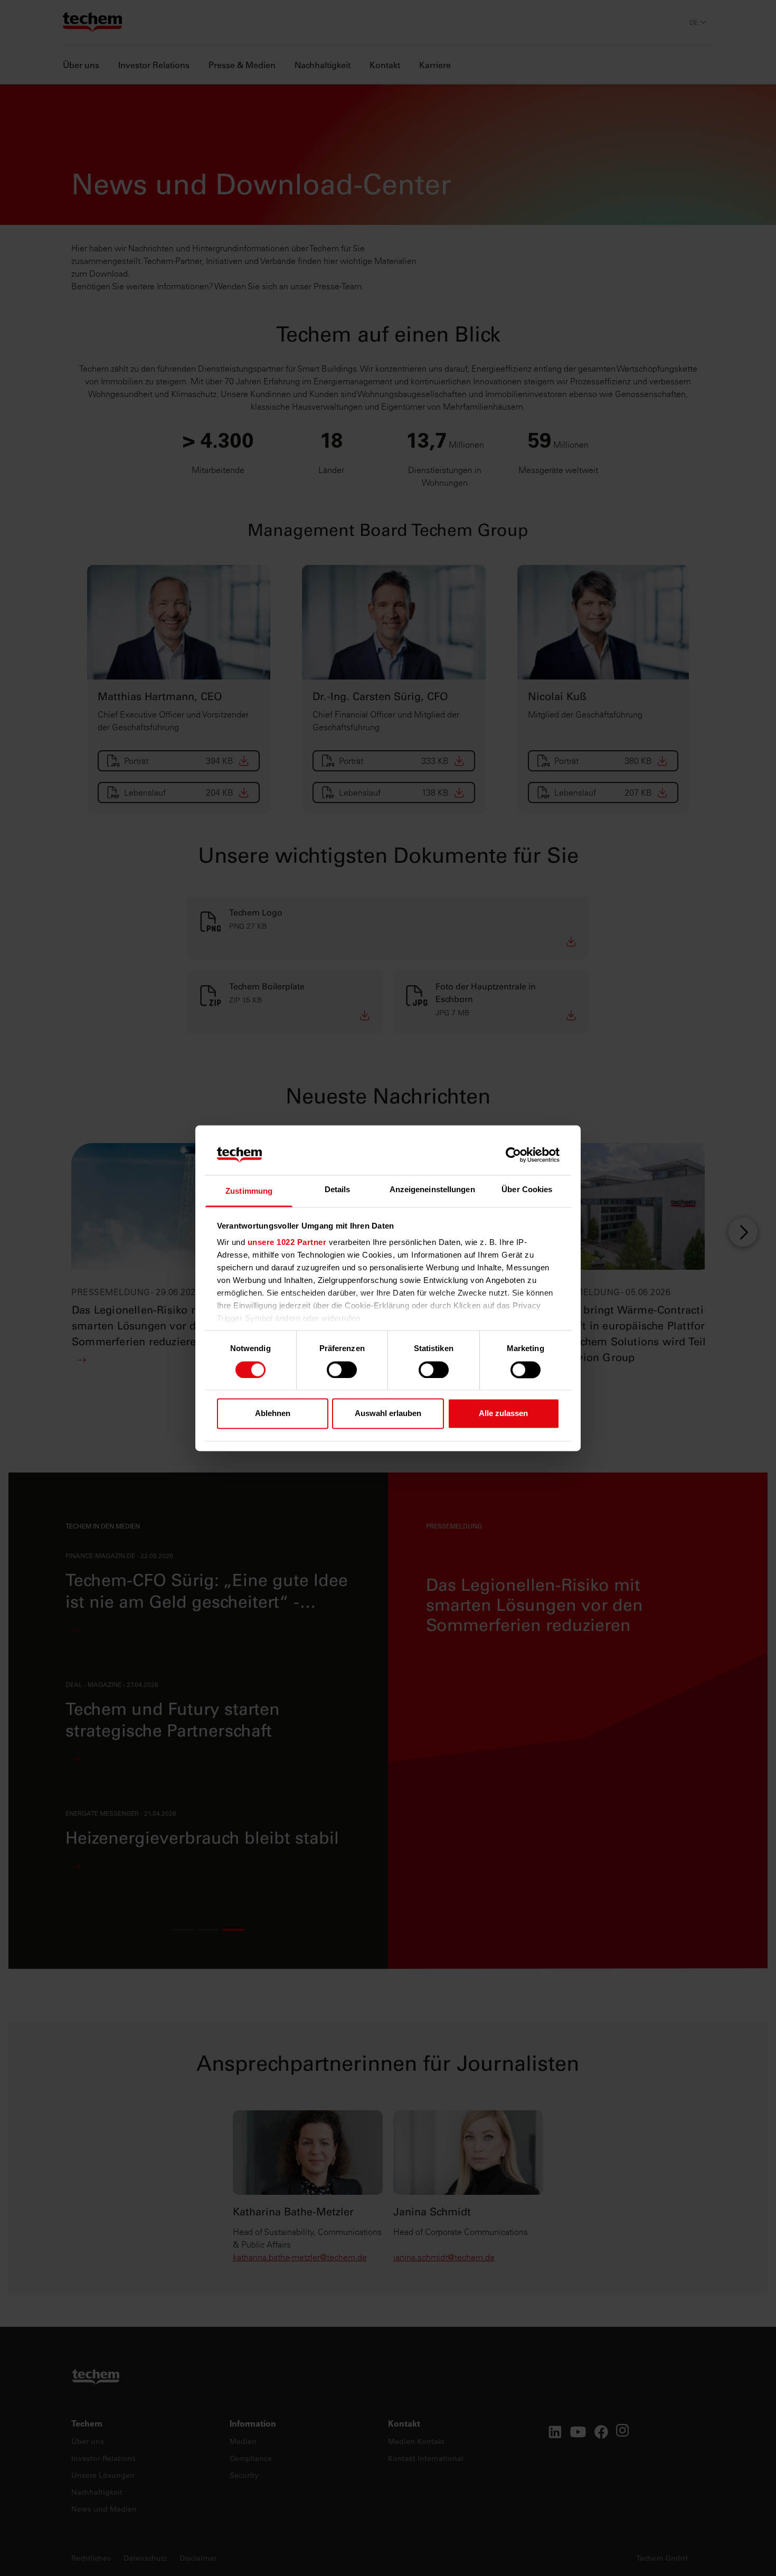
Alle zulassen (503, 1414)
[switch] (342, 1370)
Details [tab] (338, 1190)
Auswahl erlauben (388, 1414)
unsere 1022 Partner (287, 1243)
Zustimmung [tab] (249, 1191)
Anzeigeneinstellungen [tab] (432, 1190)
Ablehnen (273, 1414)
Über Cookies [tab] (527, 1190)
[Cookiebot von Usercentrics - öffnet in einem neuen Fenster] (513, 1155)
